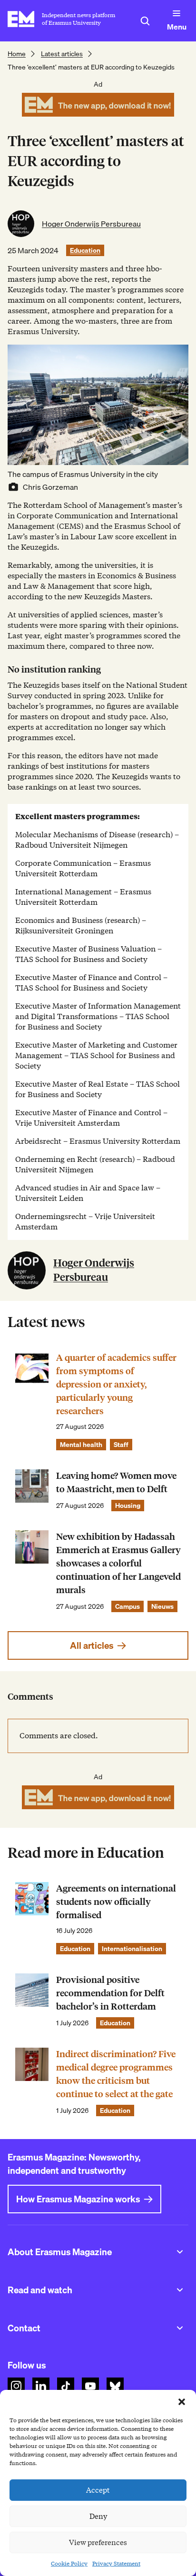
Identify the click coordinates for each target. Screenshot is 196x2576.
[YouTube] (90, 2386)
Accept (98, 2490)
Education (85, 250)
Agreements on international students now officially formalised (116, 1902)
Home (17, 54)
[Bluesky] (115, 2386)
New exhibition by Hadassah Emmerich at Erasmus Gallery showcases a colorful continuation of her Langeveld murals (118, 1563)
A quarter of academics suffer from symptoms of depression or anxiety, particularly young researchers (116, 1384)
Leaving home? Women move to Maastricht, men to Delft (116, 1482)
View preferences (98, 2543)
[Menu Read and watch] (180, 2290)
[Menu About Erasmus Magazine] (180, 2252)
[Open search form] (145, 21)
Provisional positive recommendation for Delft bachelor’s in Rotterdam (110, 1993)
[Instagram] (16, 2386)
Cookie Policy (69, 2563)
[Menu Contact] (180, 2328)
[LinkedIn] (41, 2386)
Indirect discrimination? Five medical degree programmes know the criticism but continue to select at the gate (116, 2074)
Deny (98, 2517)
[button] (182, 2402)
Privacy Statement (116, 2563)
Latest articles (62, 54)
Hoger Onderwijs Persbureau (91, 224)
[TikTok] (66, 2386)
